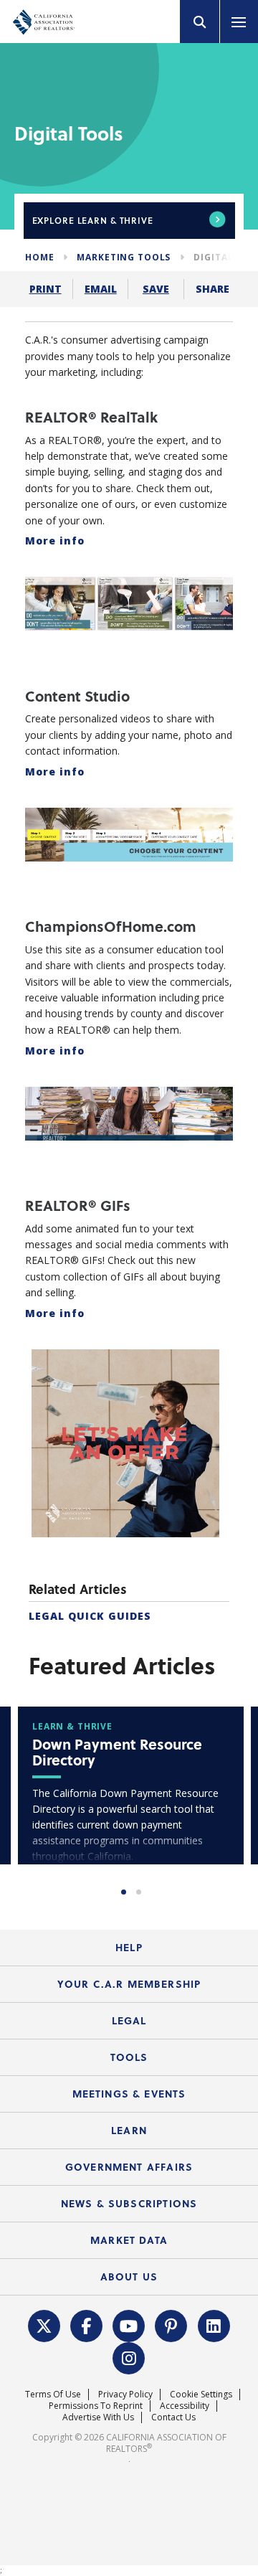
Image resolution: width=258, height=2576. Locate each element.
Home (39, 257)
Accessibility (185, 2406)
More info (55, 541)
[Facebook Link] (87, 2325)
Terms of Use (53, 2394)
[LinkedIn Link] (214, 2325)
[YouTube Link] (129, 2325)
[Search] (200, 22)
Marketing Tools (124, 257)
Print (46, 289)
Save (156, 289)
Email (101, 289)
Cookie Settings (201, 2394)
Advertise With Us (98, 2417)
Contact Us (173, 2417)
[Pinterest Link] (171, 2325)
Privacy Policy (125, 2394)
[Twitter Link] (44, 2325)
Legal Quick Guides (90, 1616)
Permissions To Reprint (96, 2406)
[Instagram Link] (129, 2357)
